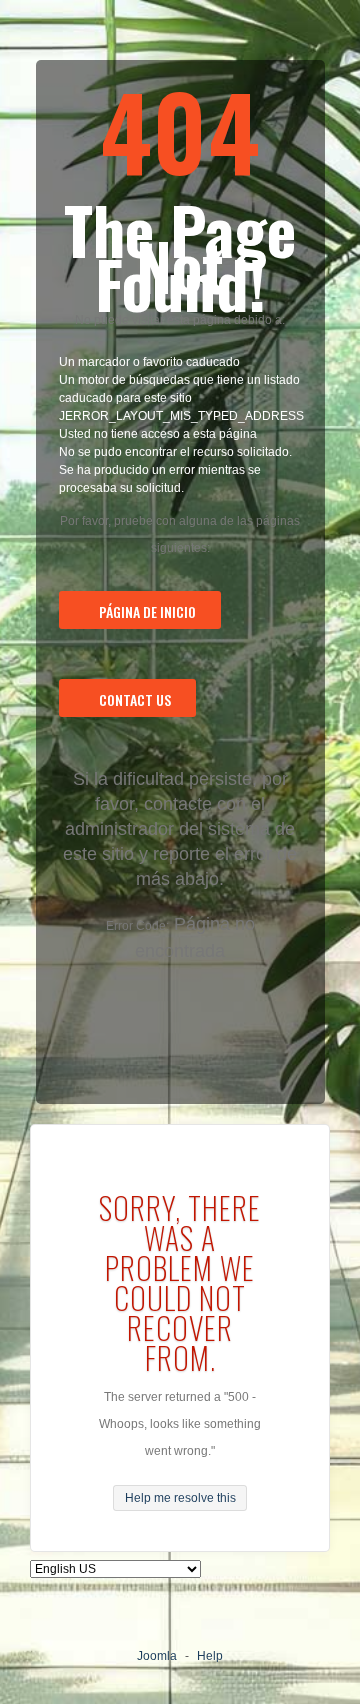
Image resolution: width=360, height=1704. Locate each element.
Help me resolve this (180, 1498)
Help (210, 1656)
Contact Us (135, 699)
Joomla (157, 1656)
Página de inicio (147, 611)
